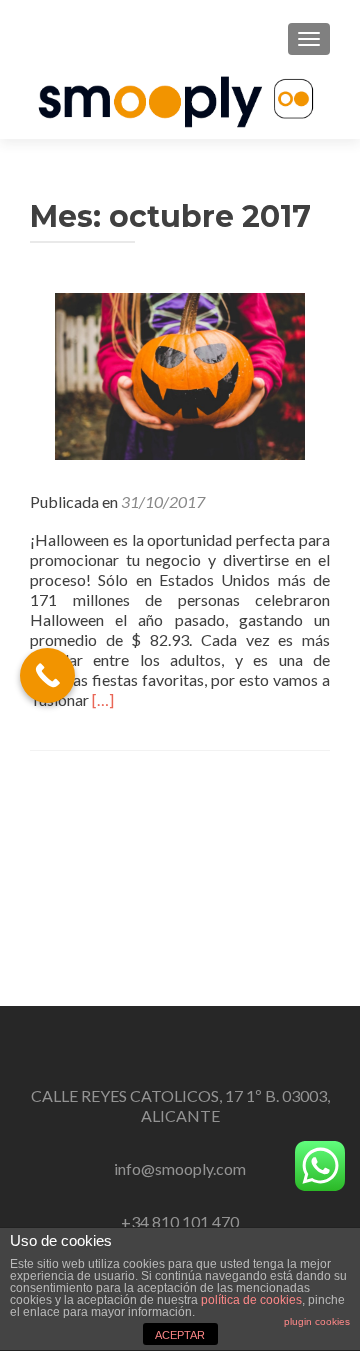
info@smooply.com (180, 1168)
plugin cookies (317, 1321)
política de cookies (251, 1300)
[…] (103, 699)
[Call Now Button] (47, 675)
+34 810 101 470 (180, 1221)
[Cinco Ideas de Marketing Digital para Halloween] (180, 373)
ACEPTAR (180, 1335)
